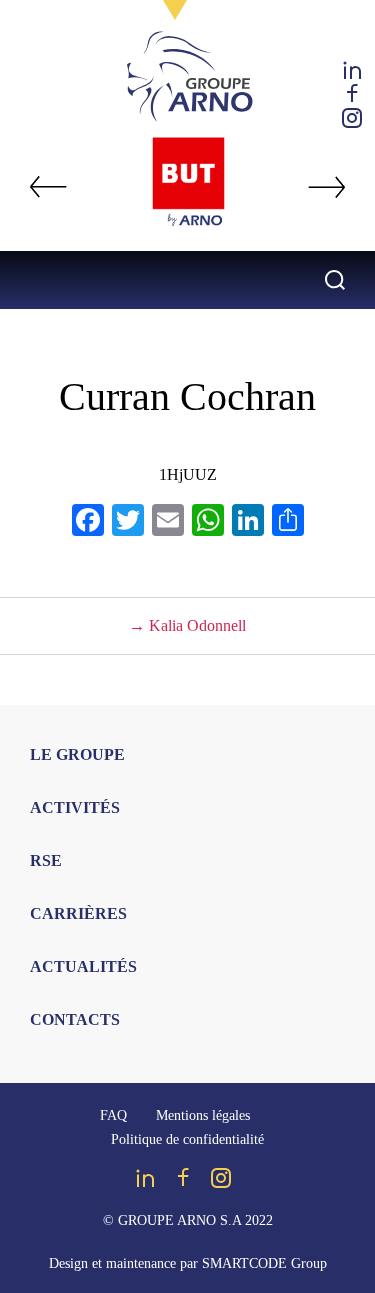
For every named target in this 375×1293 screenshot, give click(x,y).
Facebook (352, 94)
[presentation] (48, 187)
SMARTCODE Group (264, 1263)
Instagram (352, 118)
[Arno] (188, 79)
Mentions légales (203, 1115)
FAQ (113, 1115)
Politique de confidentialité (187, 1139)
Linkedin (352, 70)
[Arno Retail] (188, 181)
